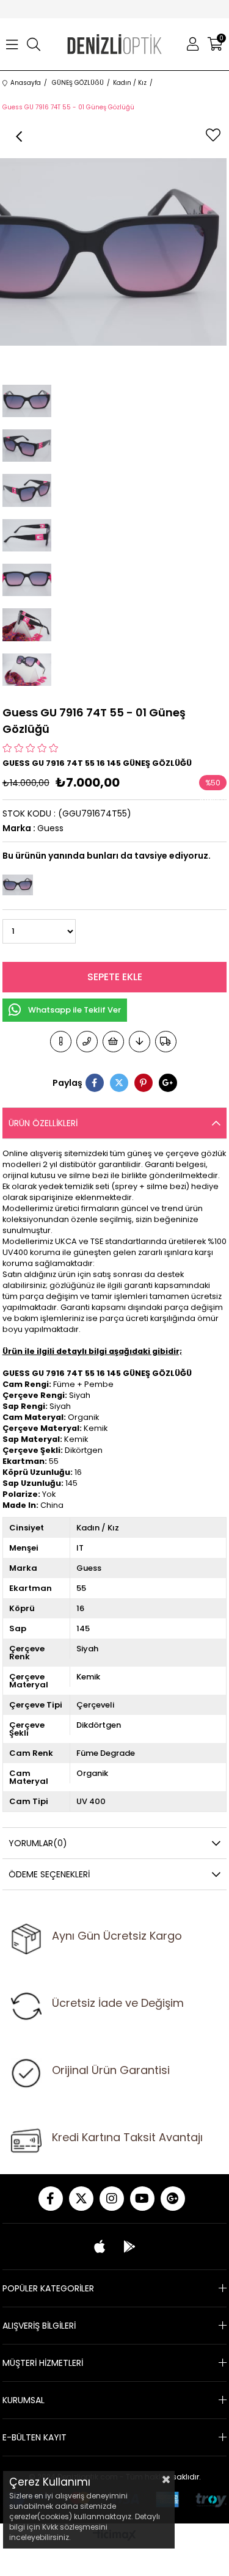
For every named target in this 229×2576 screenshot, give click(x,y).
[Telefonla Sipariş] (87, 1042)
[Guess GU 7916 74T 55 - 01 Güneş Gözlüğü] (18, 885)
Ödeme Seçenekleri (49, 1874)
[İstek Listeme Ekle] (113, 1042)
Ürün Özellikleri (43, 1123)
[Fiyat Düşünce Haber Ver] (140, 1042)
